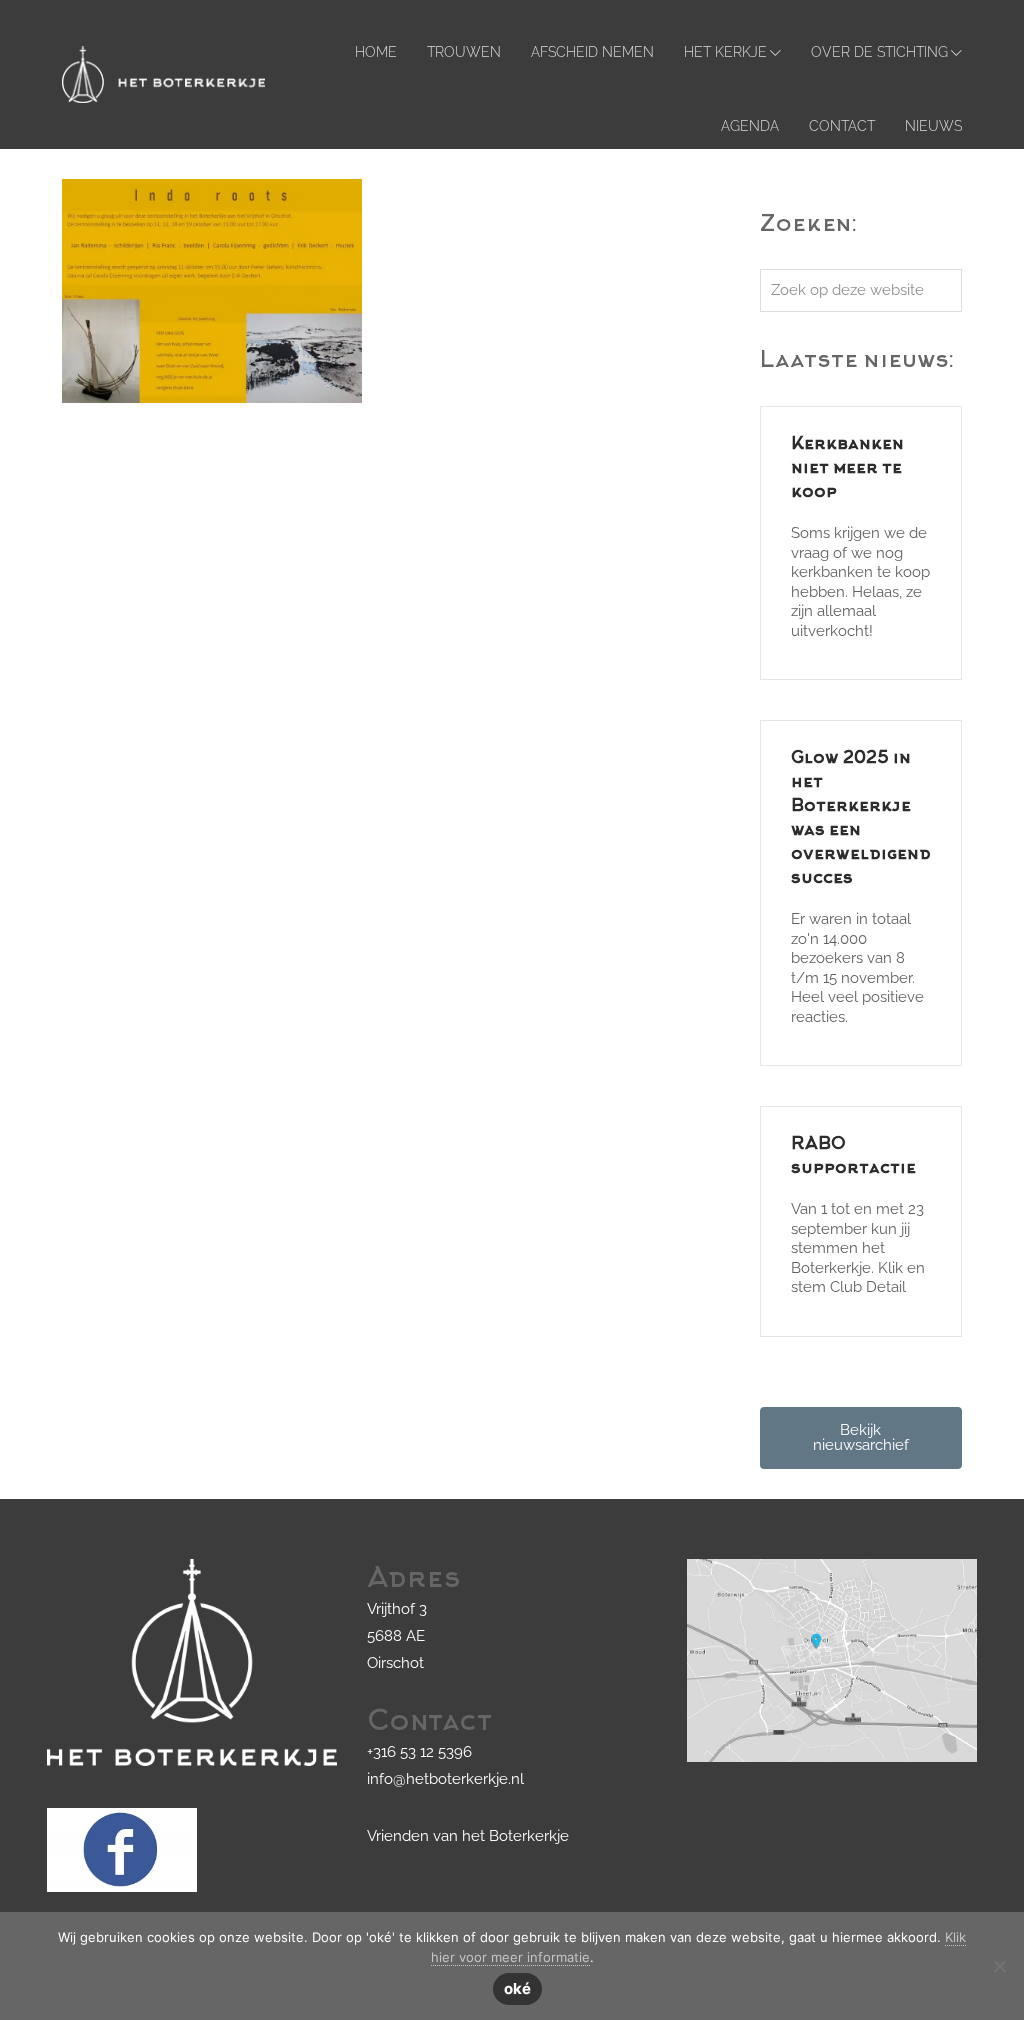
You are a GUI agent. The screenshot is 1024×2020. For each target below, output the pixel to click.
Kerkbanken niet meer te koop (847, 469)
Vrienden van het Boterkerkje (468, 1836)
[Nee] (999, 1966)
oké (517, 1988)
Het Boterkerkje (81, 33)
